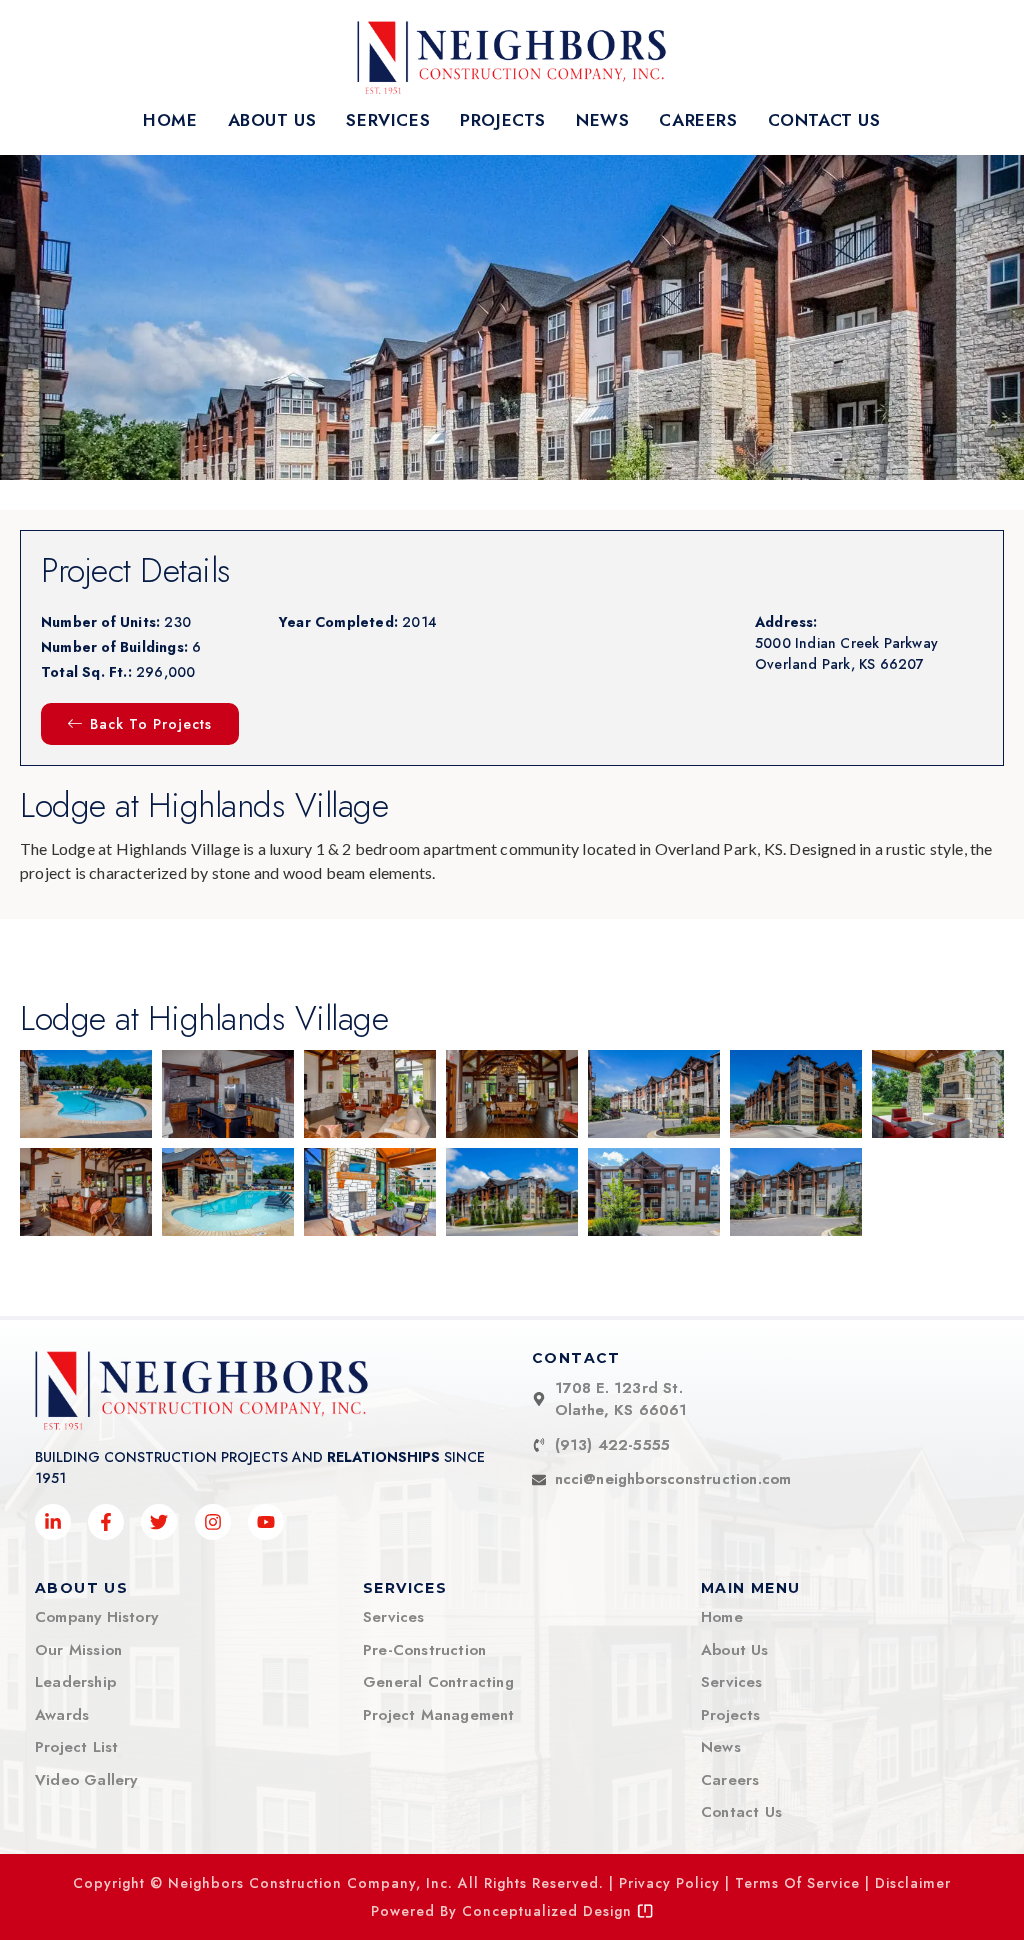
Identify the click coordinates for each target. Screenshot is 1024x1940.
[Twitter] (159, 1522)
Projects (503, 120)
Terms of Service (797, 1883)
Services (388, 120)
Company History (96, 1617)
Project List (76, 1747)
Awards (62, 1715)
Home (170, 120)
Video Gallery (86, 1780)
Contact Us (824, 120)
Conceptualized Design (549, 1911)
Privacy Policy (669, 1883)
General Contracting (438, 1682)
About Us (272, 120)
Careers (698, 120)
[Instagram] (213, 1522)
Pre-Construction (424, 1650)
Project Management (439, 1715)
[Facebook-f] (106, 1522)
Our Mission (78, 1650)
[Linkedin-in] (53, 1522)
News (602, 120)
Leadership (75, 1682)
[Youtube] (266, 1522)
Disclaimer (913, 1883)
